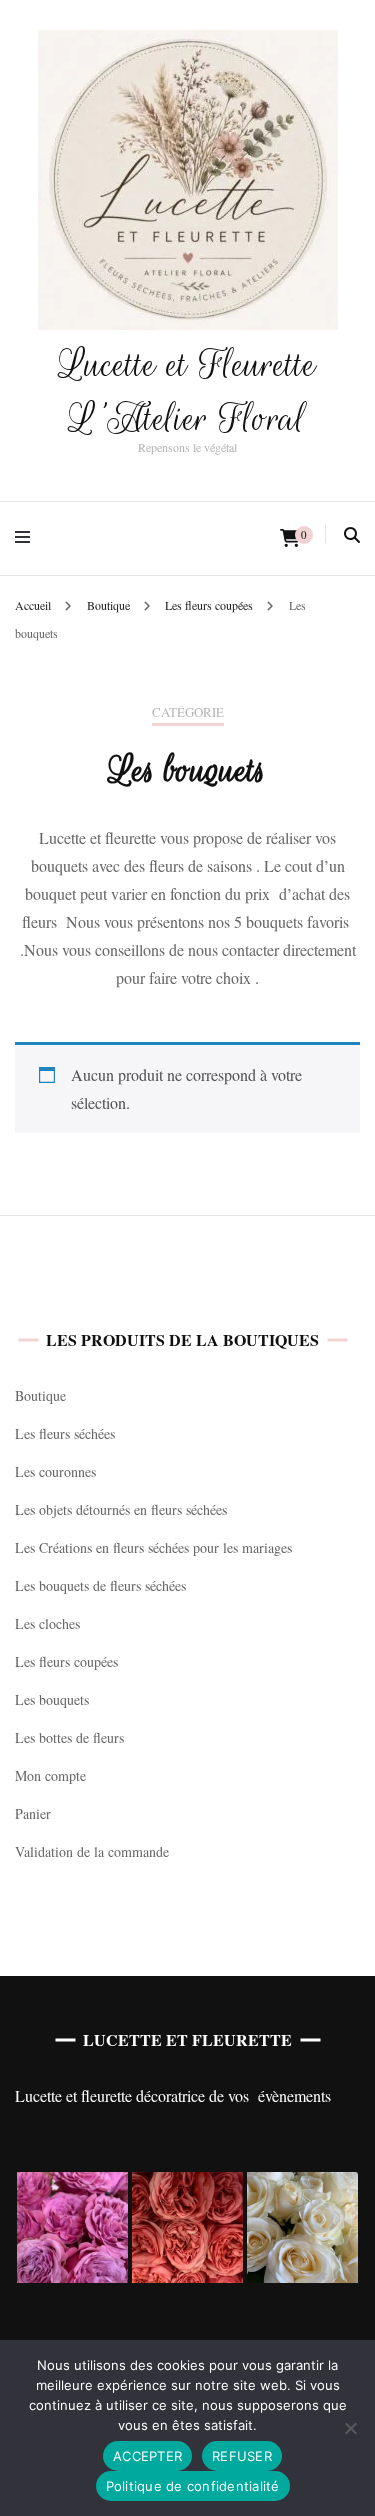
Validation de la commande (92, 1851)
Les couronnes (55, 1471)
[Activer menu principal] (27, 538)
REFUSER (242, 2456)
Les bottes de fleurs (69, 1737)
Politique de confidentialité (193, 2486)
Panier (33, 1813)
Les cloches (47, 1623)
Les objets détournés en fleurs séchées (121, 1509)
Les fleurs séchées (65, 1433)
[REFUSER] (350, 2428)
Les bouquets (52, 1699)
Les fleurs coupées (66, 1661)
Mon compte (50, 1775)
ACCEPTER (147, 2456)
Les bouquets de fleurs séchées (100, 1585)
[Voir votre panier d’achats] (290, 538)
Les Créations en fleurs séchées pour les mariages (153, 1547)
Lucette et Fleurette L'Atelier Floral (187, 391)
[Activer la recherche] (352, 535)
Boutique (40, 1395)
